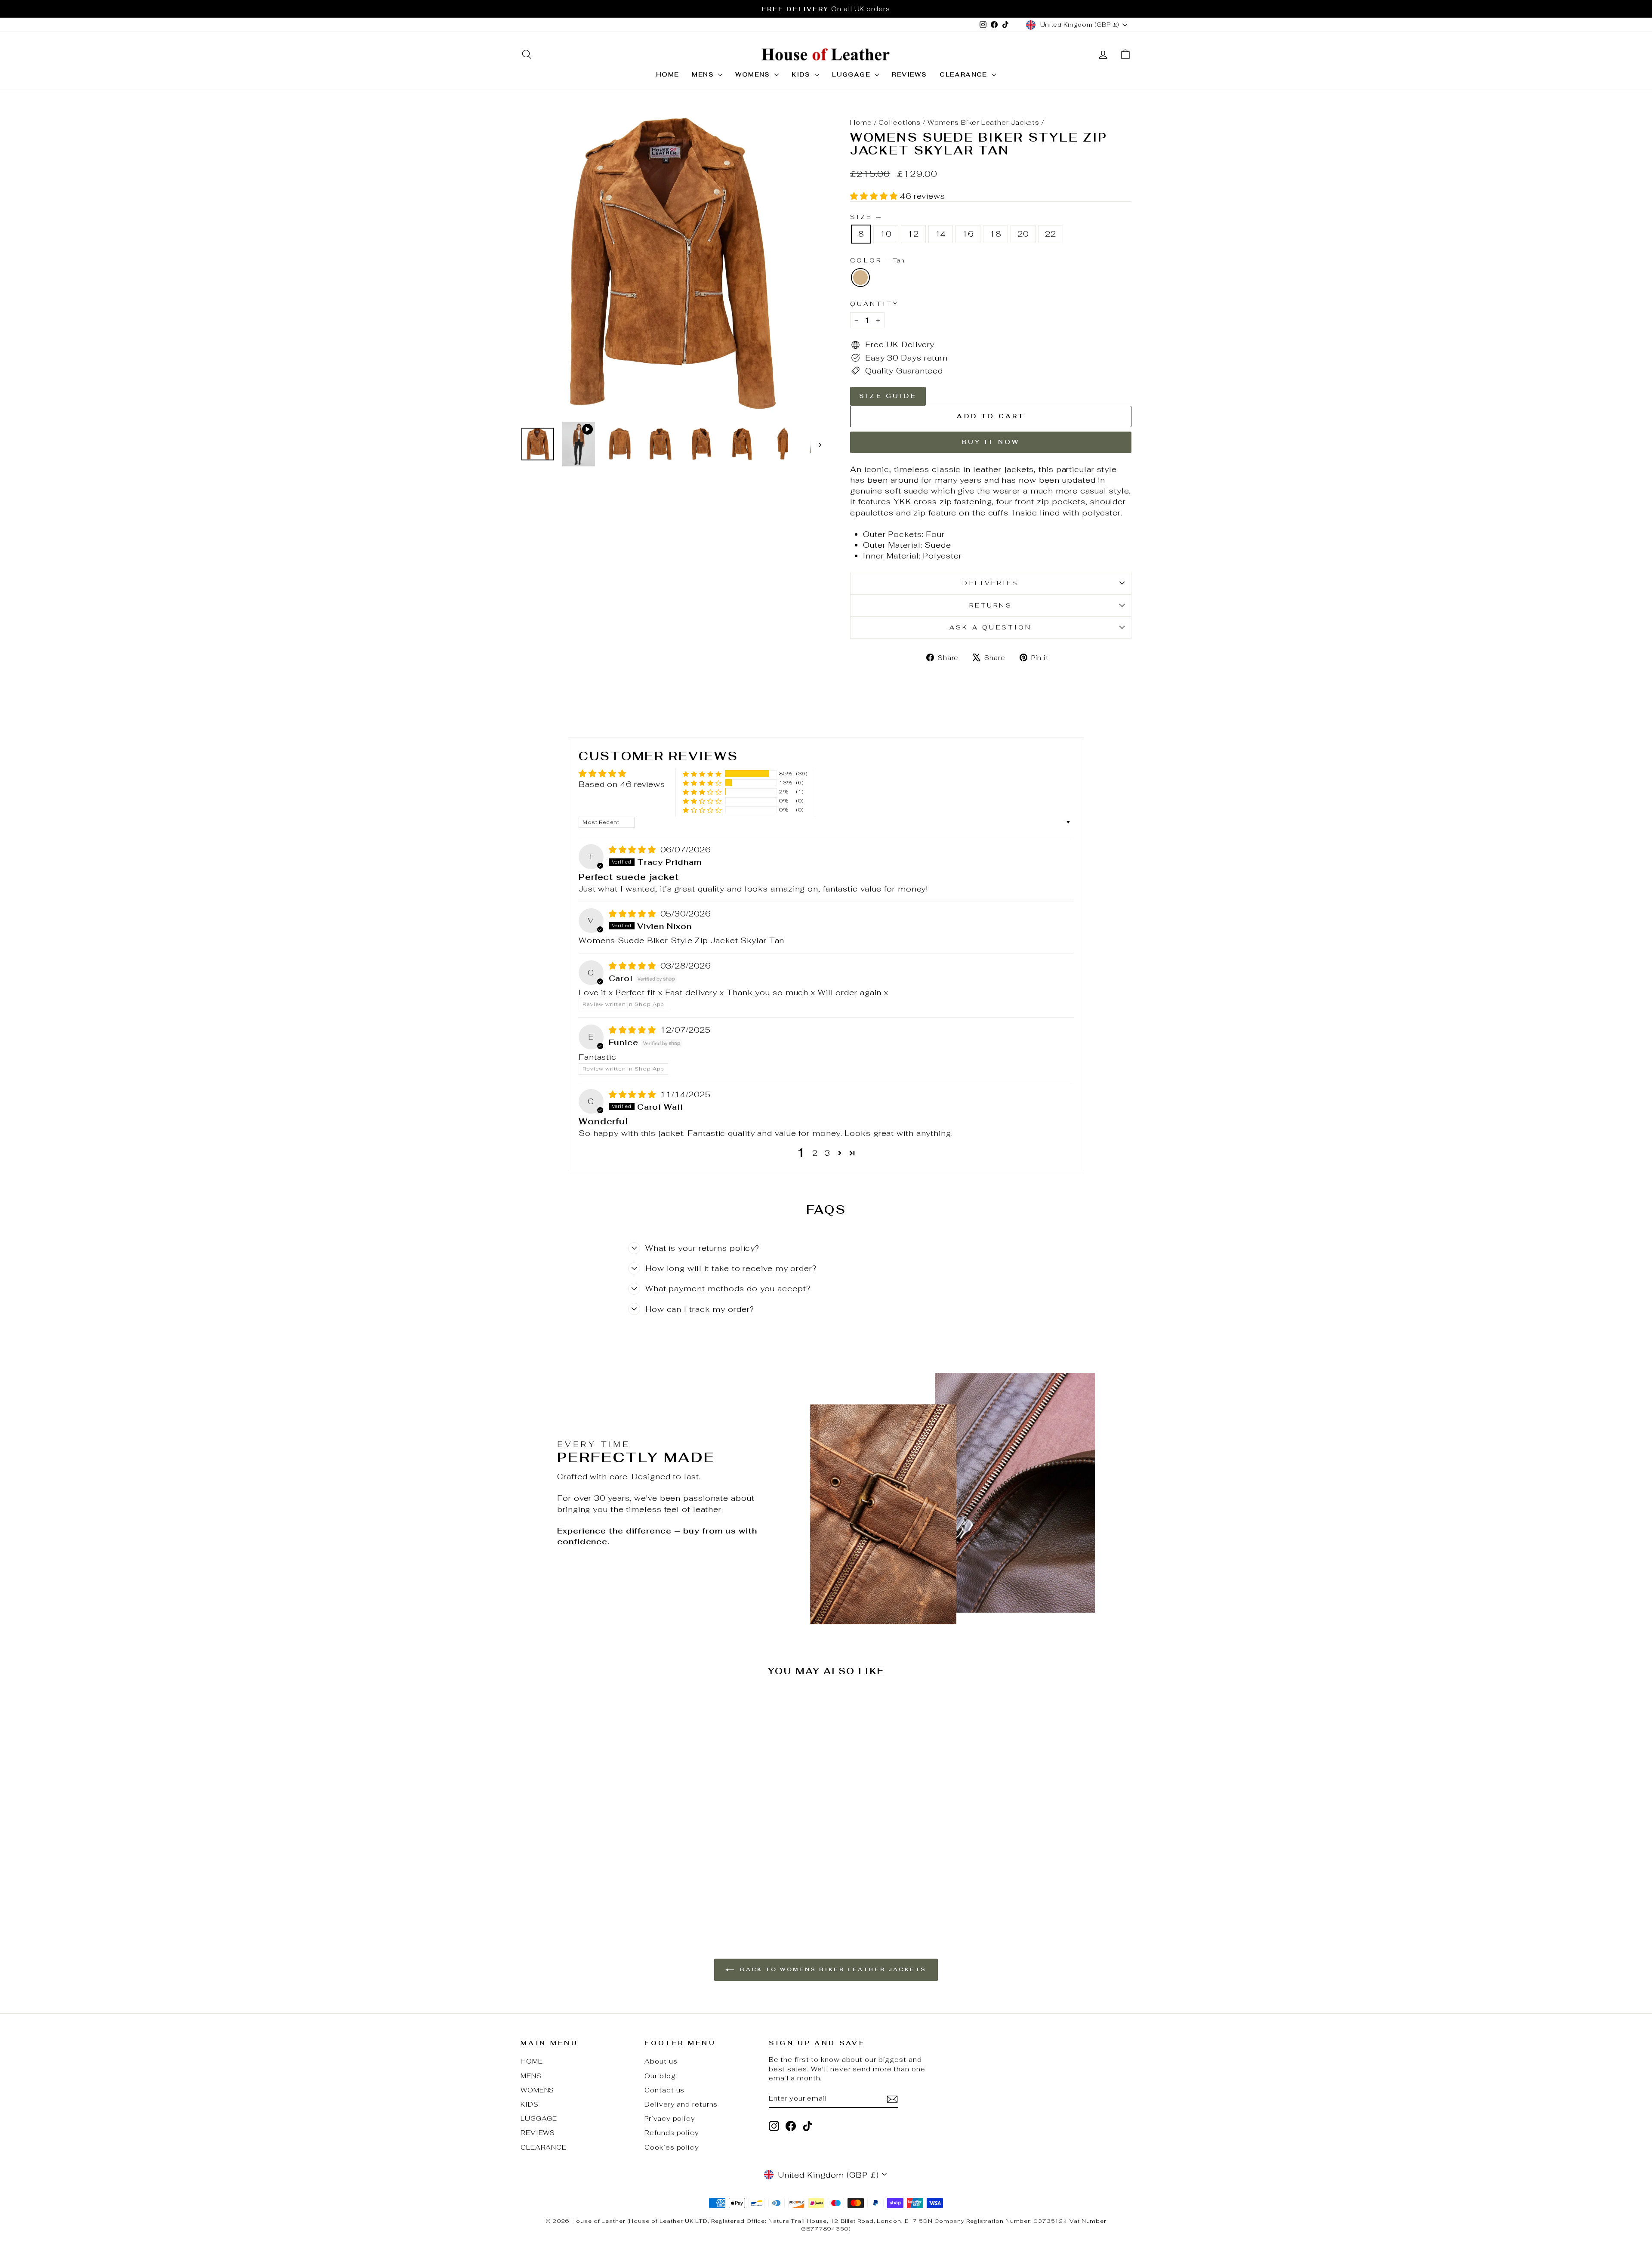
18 (996, 234)
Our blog (660, 2076)
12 (913, 234)
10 (886, 234)
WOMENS (754, 74)
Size (866, 217)
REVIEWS (909, 74)
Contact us (664, 2090)
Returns (991, 605)
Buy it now (991, 442)
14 (941, 234)
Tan (860, 278)
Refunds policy (672, 2133)
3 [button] (828, 1153)
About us (661, 2061)
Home (861, 122)
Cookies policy (672, 2147)
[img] (634, 850)
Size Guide (888, 396)
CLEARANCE (965, 74)
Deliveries (991, 583)
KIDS (802, 74)
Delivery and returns (681, 2104)
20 (1023, 234)
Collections (900, 122)
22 (1051, 234)
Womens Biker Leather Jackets (983, 122)
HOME (668, 74)
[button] (875, 196)
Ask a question (991, 627)
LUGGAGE (852, 74)
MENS (704, 74)
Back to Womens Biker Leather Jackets (832, 1969)
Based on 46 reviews (622, 784)
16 (968, 234)
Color (877, 260)
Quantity (875, 304)
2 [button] (815, 1153)
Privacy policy (670, 2118)
